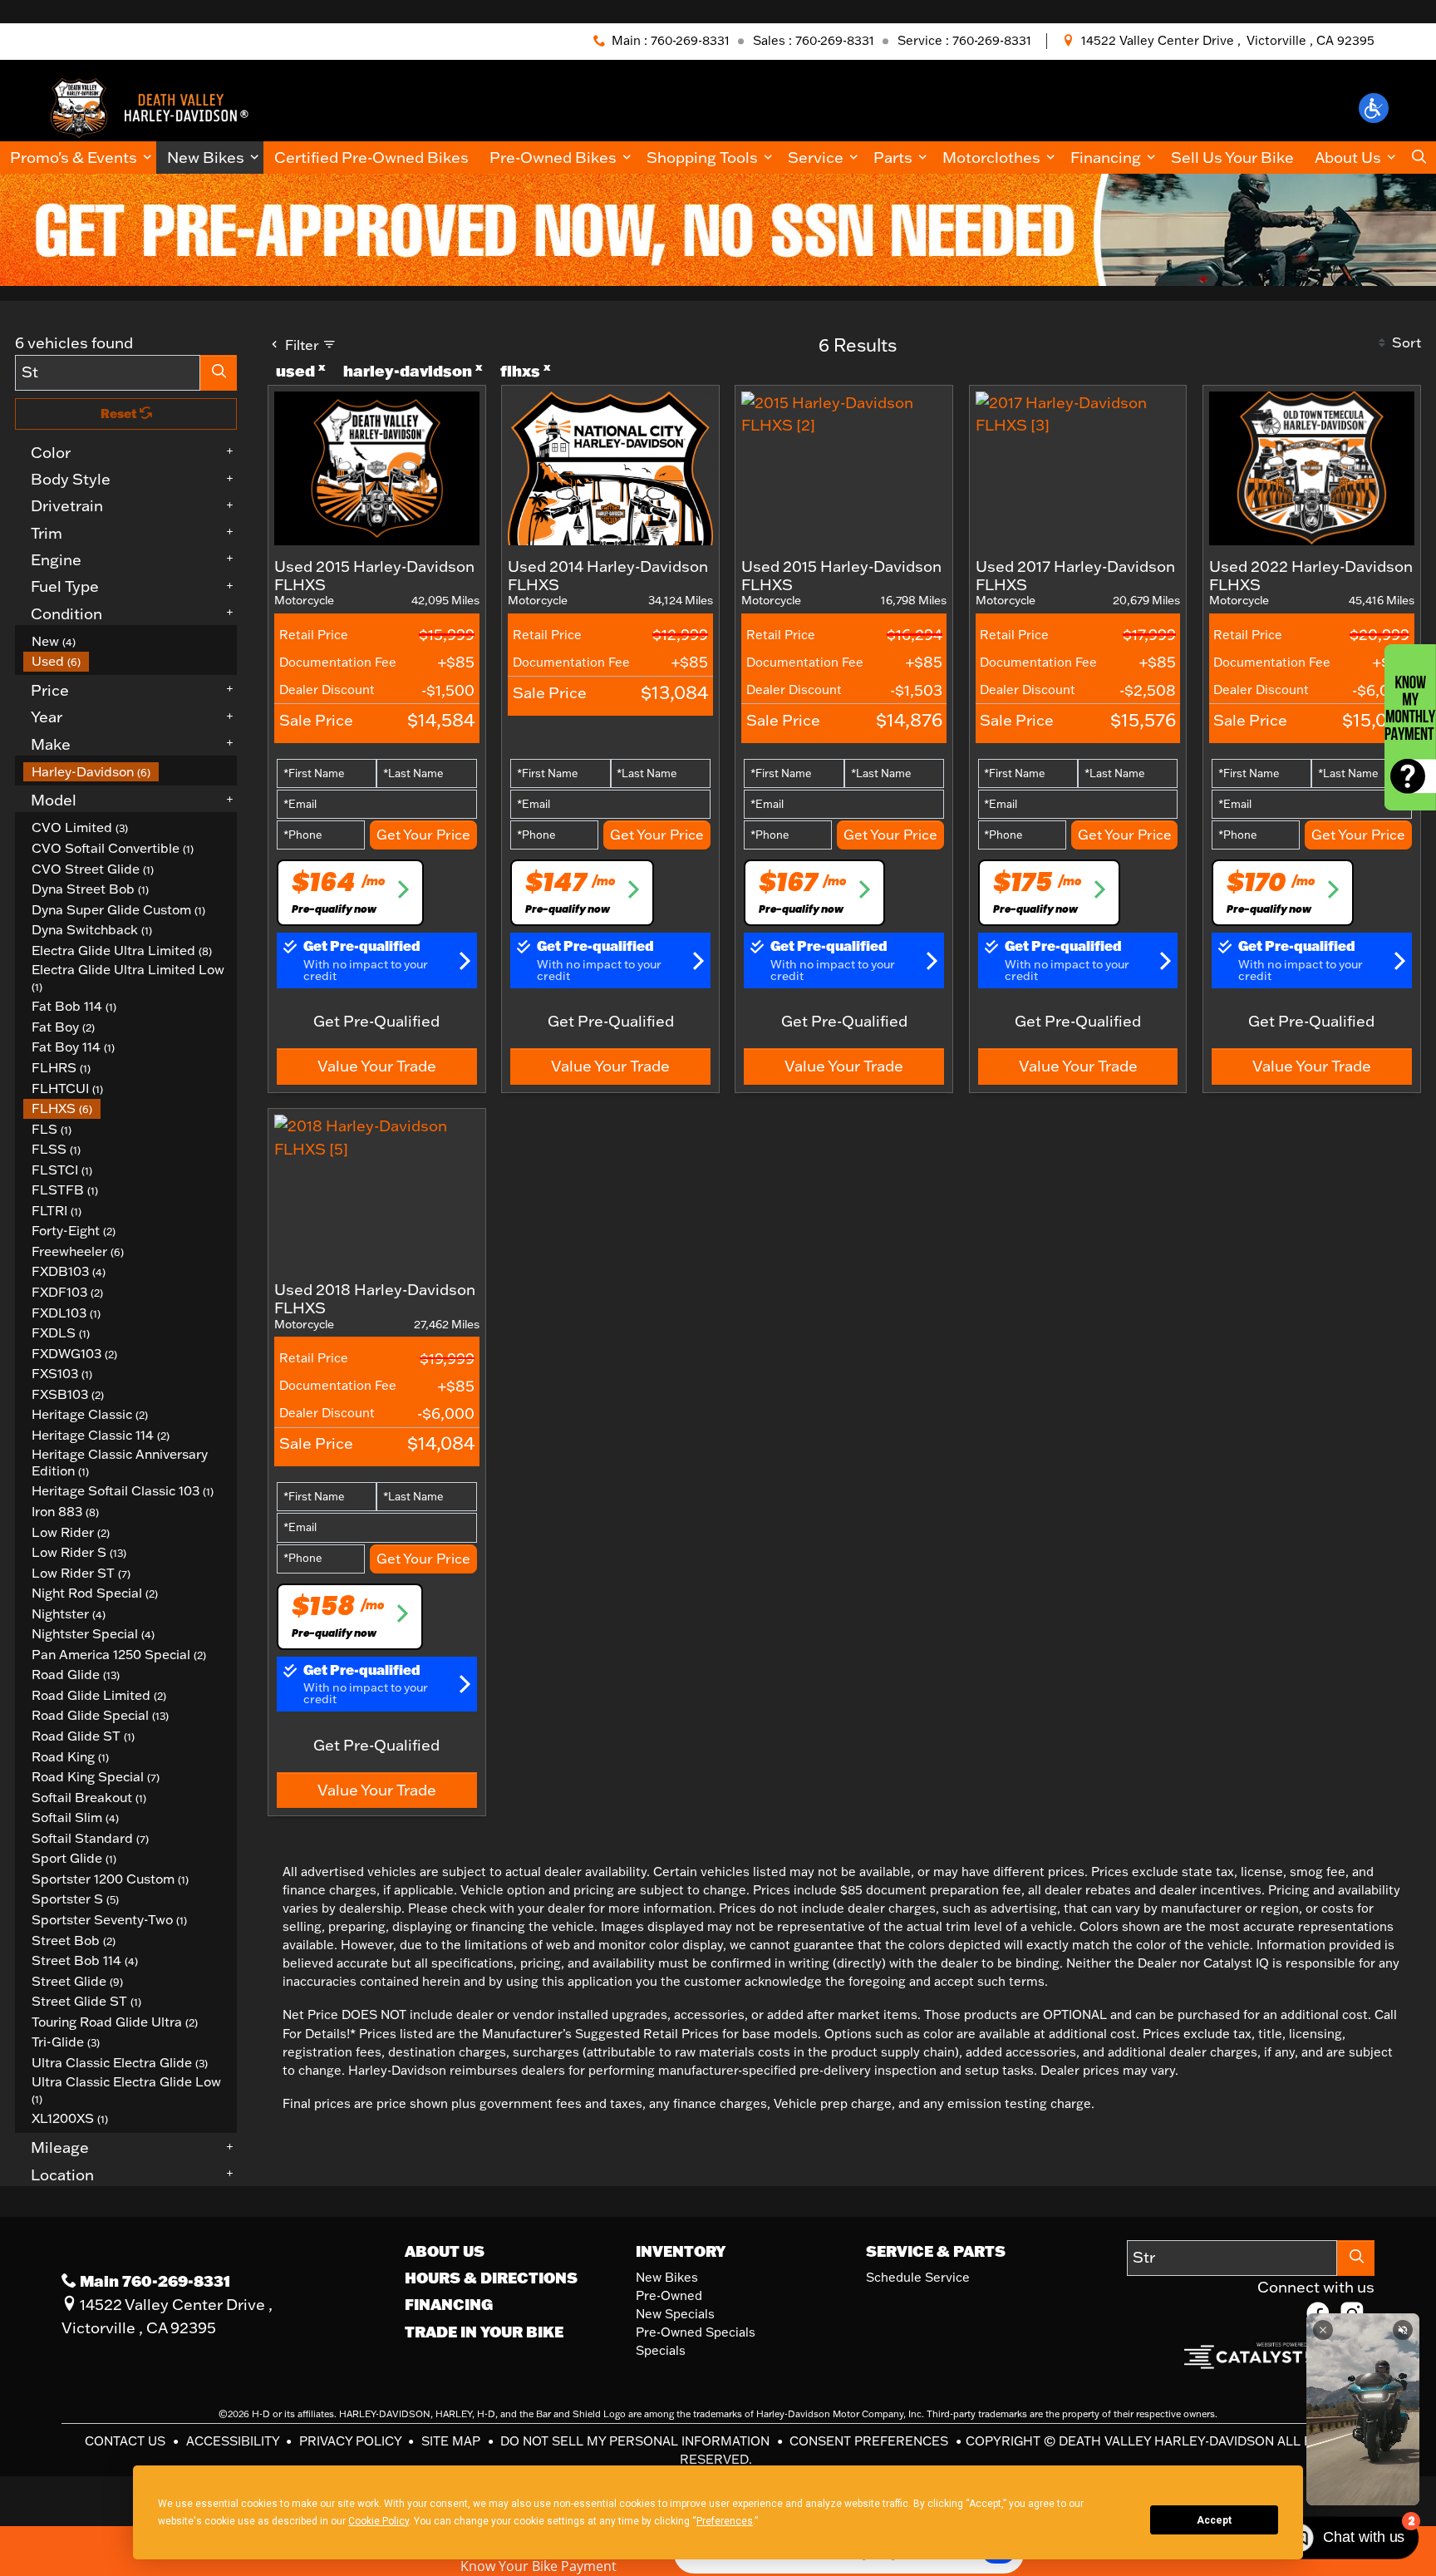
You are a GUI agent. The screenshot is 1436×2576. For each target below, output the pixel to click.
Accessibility (234, 2441)
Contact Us (127, 2441)
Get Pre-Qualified (376, 1021)
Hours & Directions (491, 2278)
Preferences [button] (725, 2521)
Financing (449, 2304)
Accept (1214, 2520)
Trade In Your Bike (484, 2332)
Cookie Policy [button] (379, 2521)
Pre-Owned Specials (696, 2332)
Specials (661, 2350)
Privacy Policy (352, 2441)
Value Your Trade (377, 1066)
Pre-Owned (669, 2295)
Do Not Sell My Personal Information (637, 2441)
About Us (445, 2251)
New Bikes (667, 2277)
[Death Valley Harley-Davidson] (155, 106)
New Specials (675, 2314)
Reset (120, 414)
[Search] (219, 373)
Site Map (452, 2441)
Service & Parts (936, 2251)
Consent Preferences (869, 2441)
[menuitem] (130, 641)
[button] (1374, 108)
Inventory (681, 2251)
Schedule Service (918, 2277)
